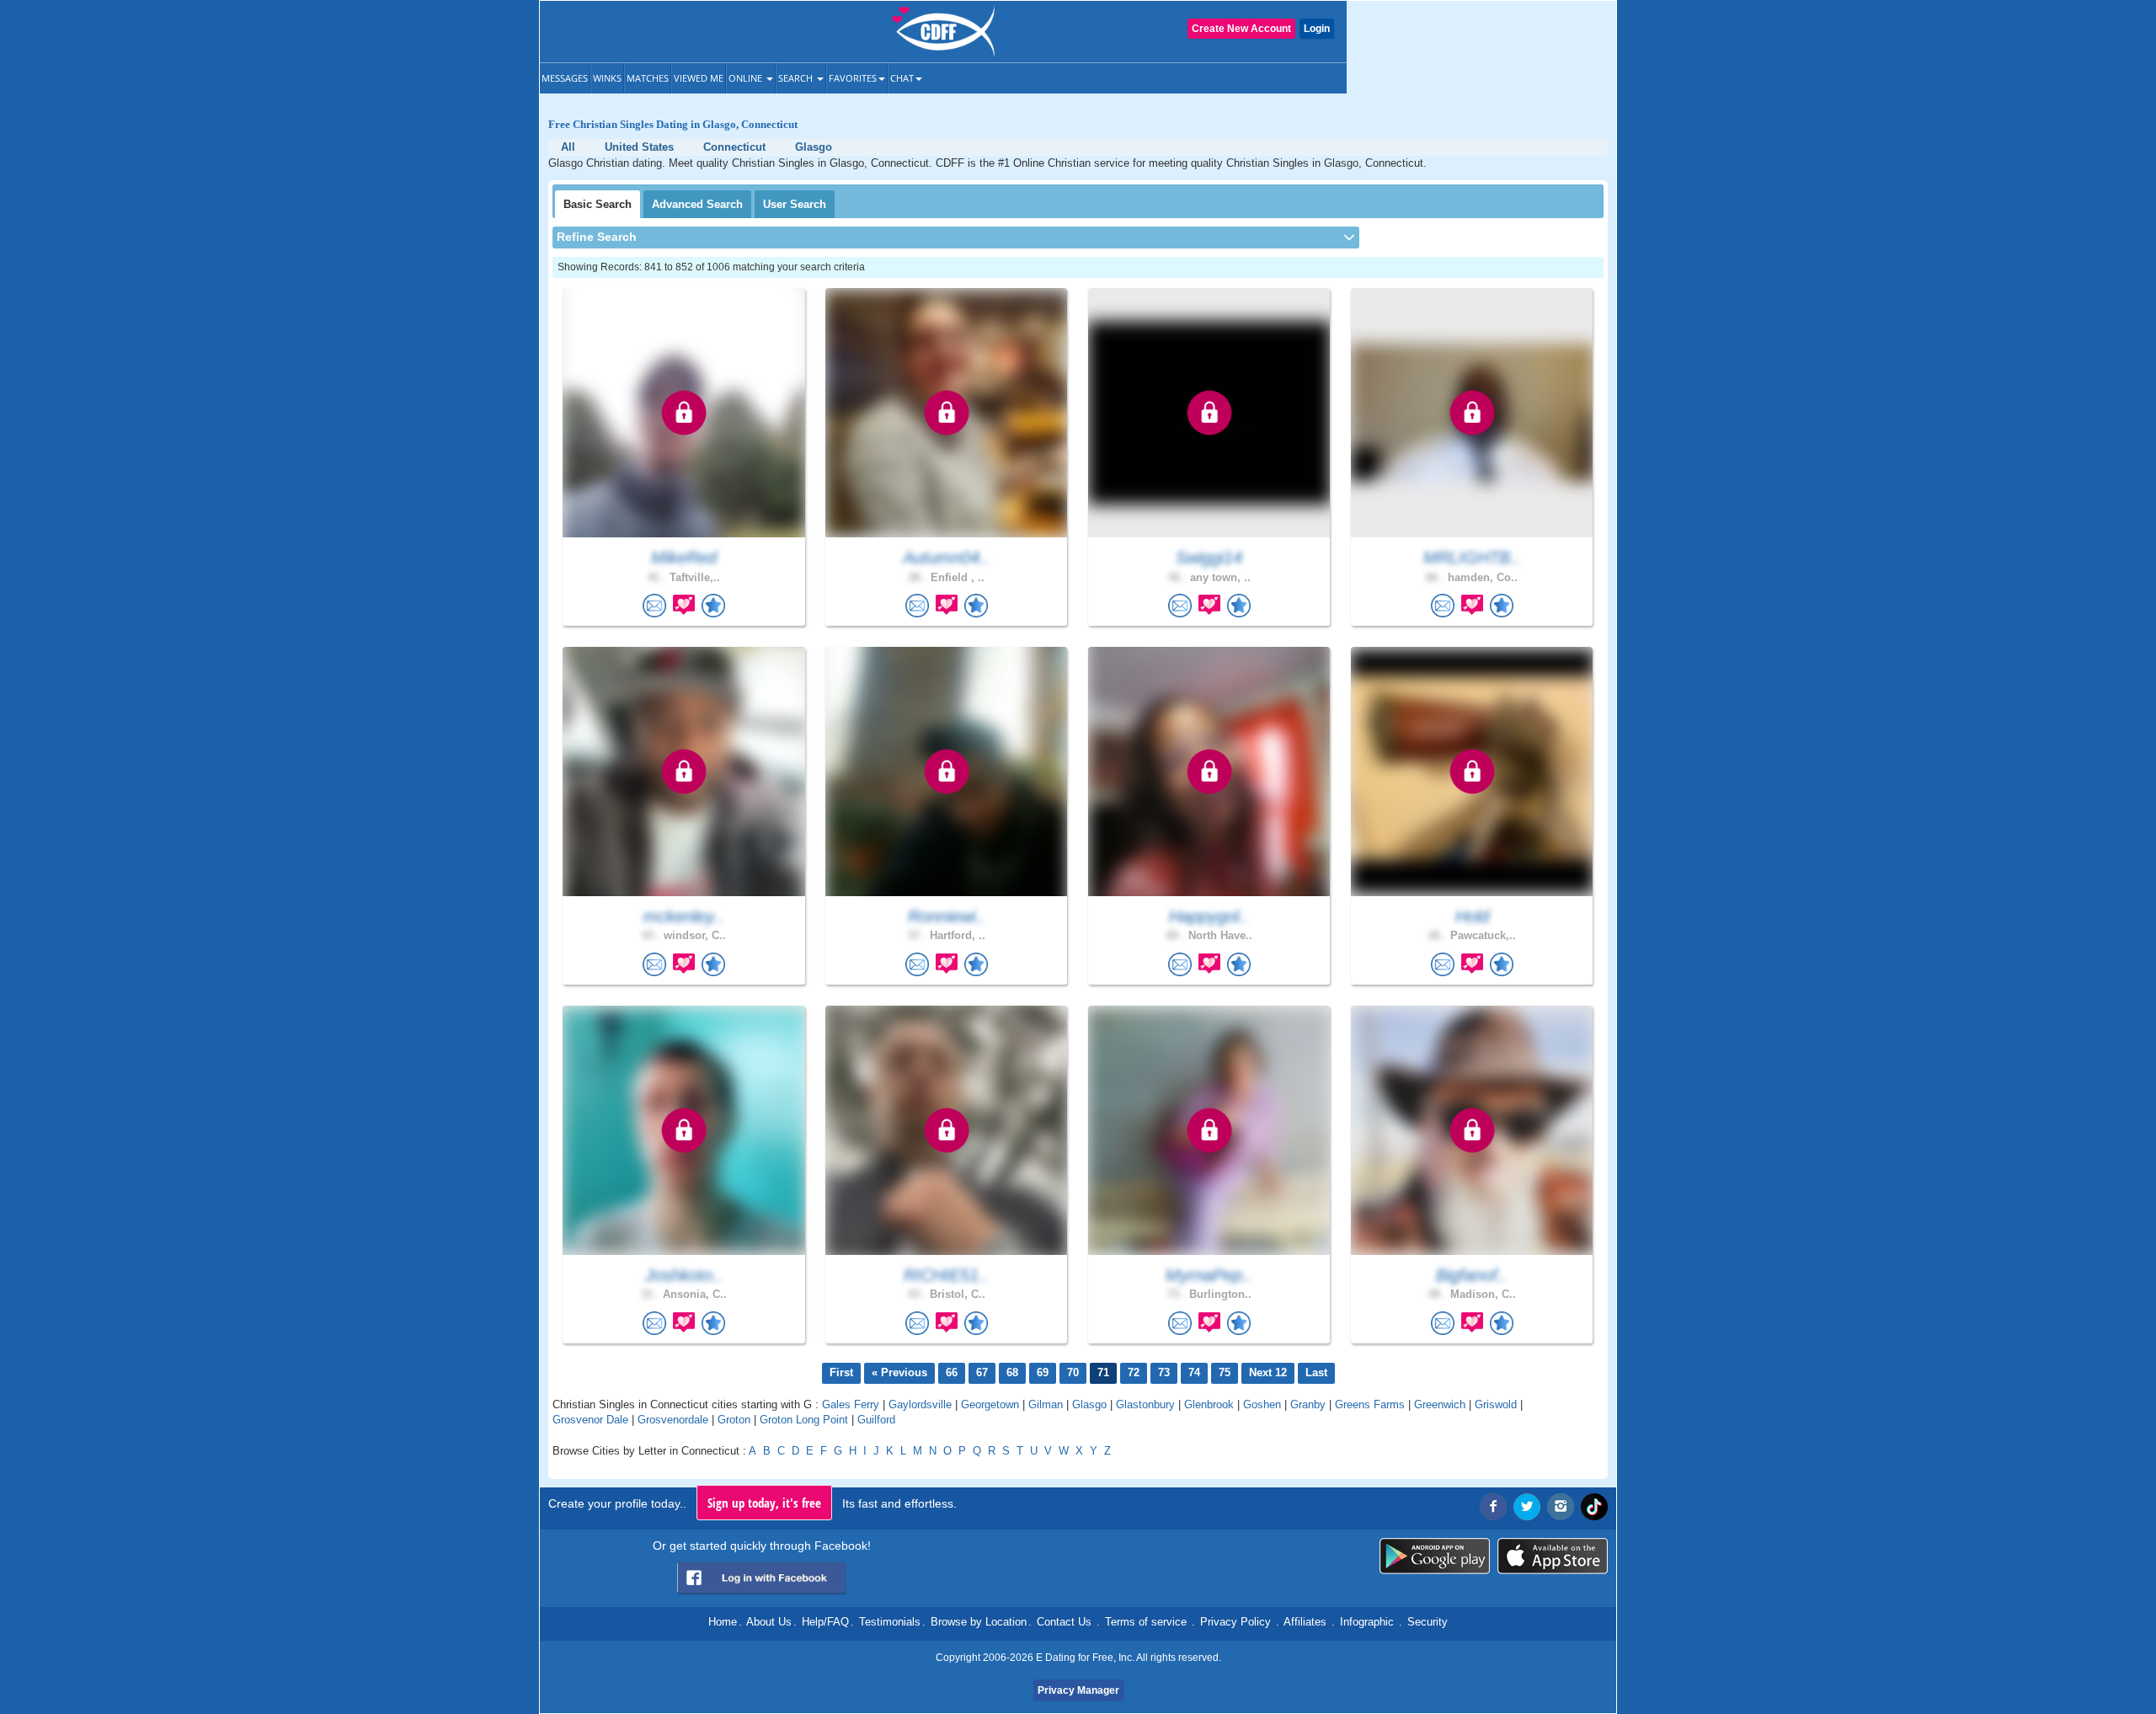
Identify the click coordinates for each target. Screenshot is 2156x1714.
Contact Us (1064, 1622)
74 (1194, 1372)
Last (1316, 1372)
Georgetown (990, 1404)
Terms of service (1146, 1622)
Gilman (1046, 1404)
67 (982, 1372)
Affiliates (1305, 1622)
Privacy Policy (1235, 1622)
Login (1317, 29)
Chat (902, 78)
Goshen (1262, 1404)
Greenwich (1440, 1404)
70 (1073, 1372)
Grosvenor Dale (590, 1420)
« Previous (899, 1372)
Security (1428, 1622)
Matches (648, 78)
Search (797, 78)
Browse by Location (979, 1622)
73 (1164, 1372)
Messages (565, 78)
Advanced (697, 204)
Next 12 (1268, 1372)
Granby (1308, 1404)
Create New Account (1241, 29)
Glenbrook (1209, 1404)
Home (723, 1622)
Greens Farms (1370, 1404)
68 (1012, 1372)
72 (1134, 1372)
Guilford (876, 1420)
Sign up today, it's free (764, 1503)
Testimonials (890, 1622)
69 (1043, 1372)
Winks (607, 78)
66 (952, 1372)
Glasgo (1089, 1404)
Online (747, 78)
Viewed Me (699, 78)
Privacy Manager (1078, 1690)
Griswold (1496, 1404)
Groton (734, 1420)
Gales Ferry (851, 1404)
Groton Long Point (804, 1420)
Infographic (1367, 1622)
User (795, 204)
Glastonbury (1145, 1404)
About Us (769, 1622)
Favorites (853, 78)
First (841, 1372)
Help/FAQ (825, 1622)
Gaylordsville (920, 1404)
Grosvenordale (673, 1420)
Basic (598, 204)
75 (1225, 1372)
